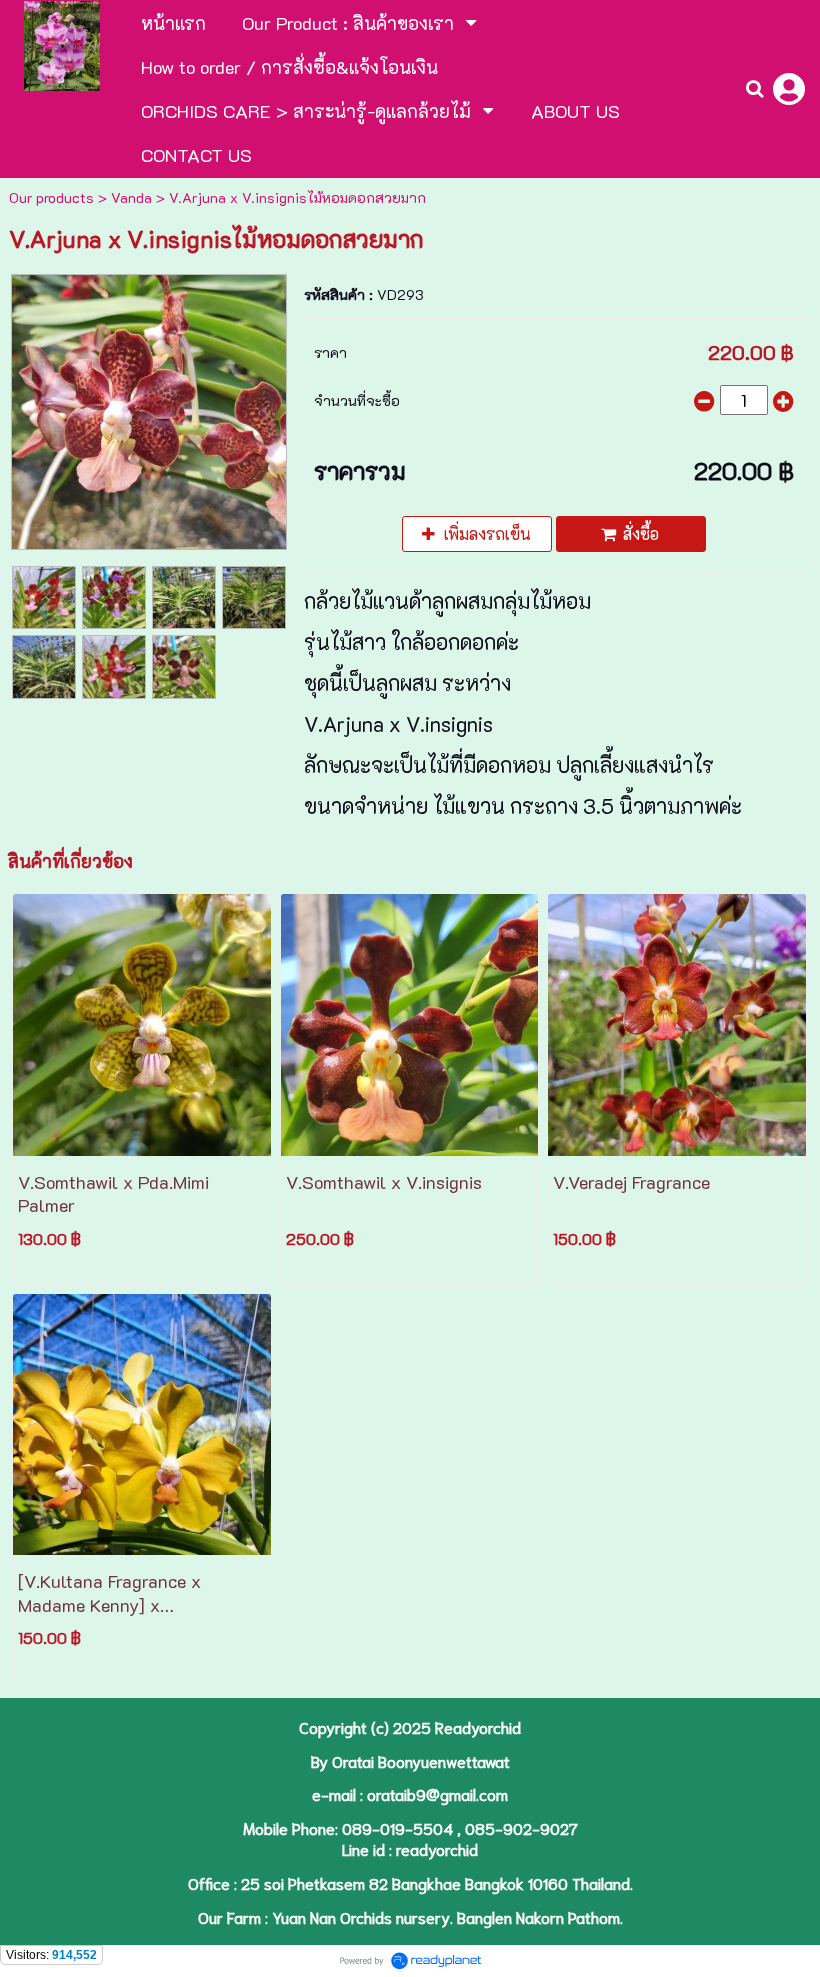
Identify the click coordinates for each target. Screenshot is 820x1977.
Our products (51, 197)
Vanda (131, 197)
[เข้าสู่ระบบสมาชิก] (789, 89)
